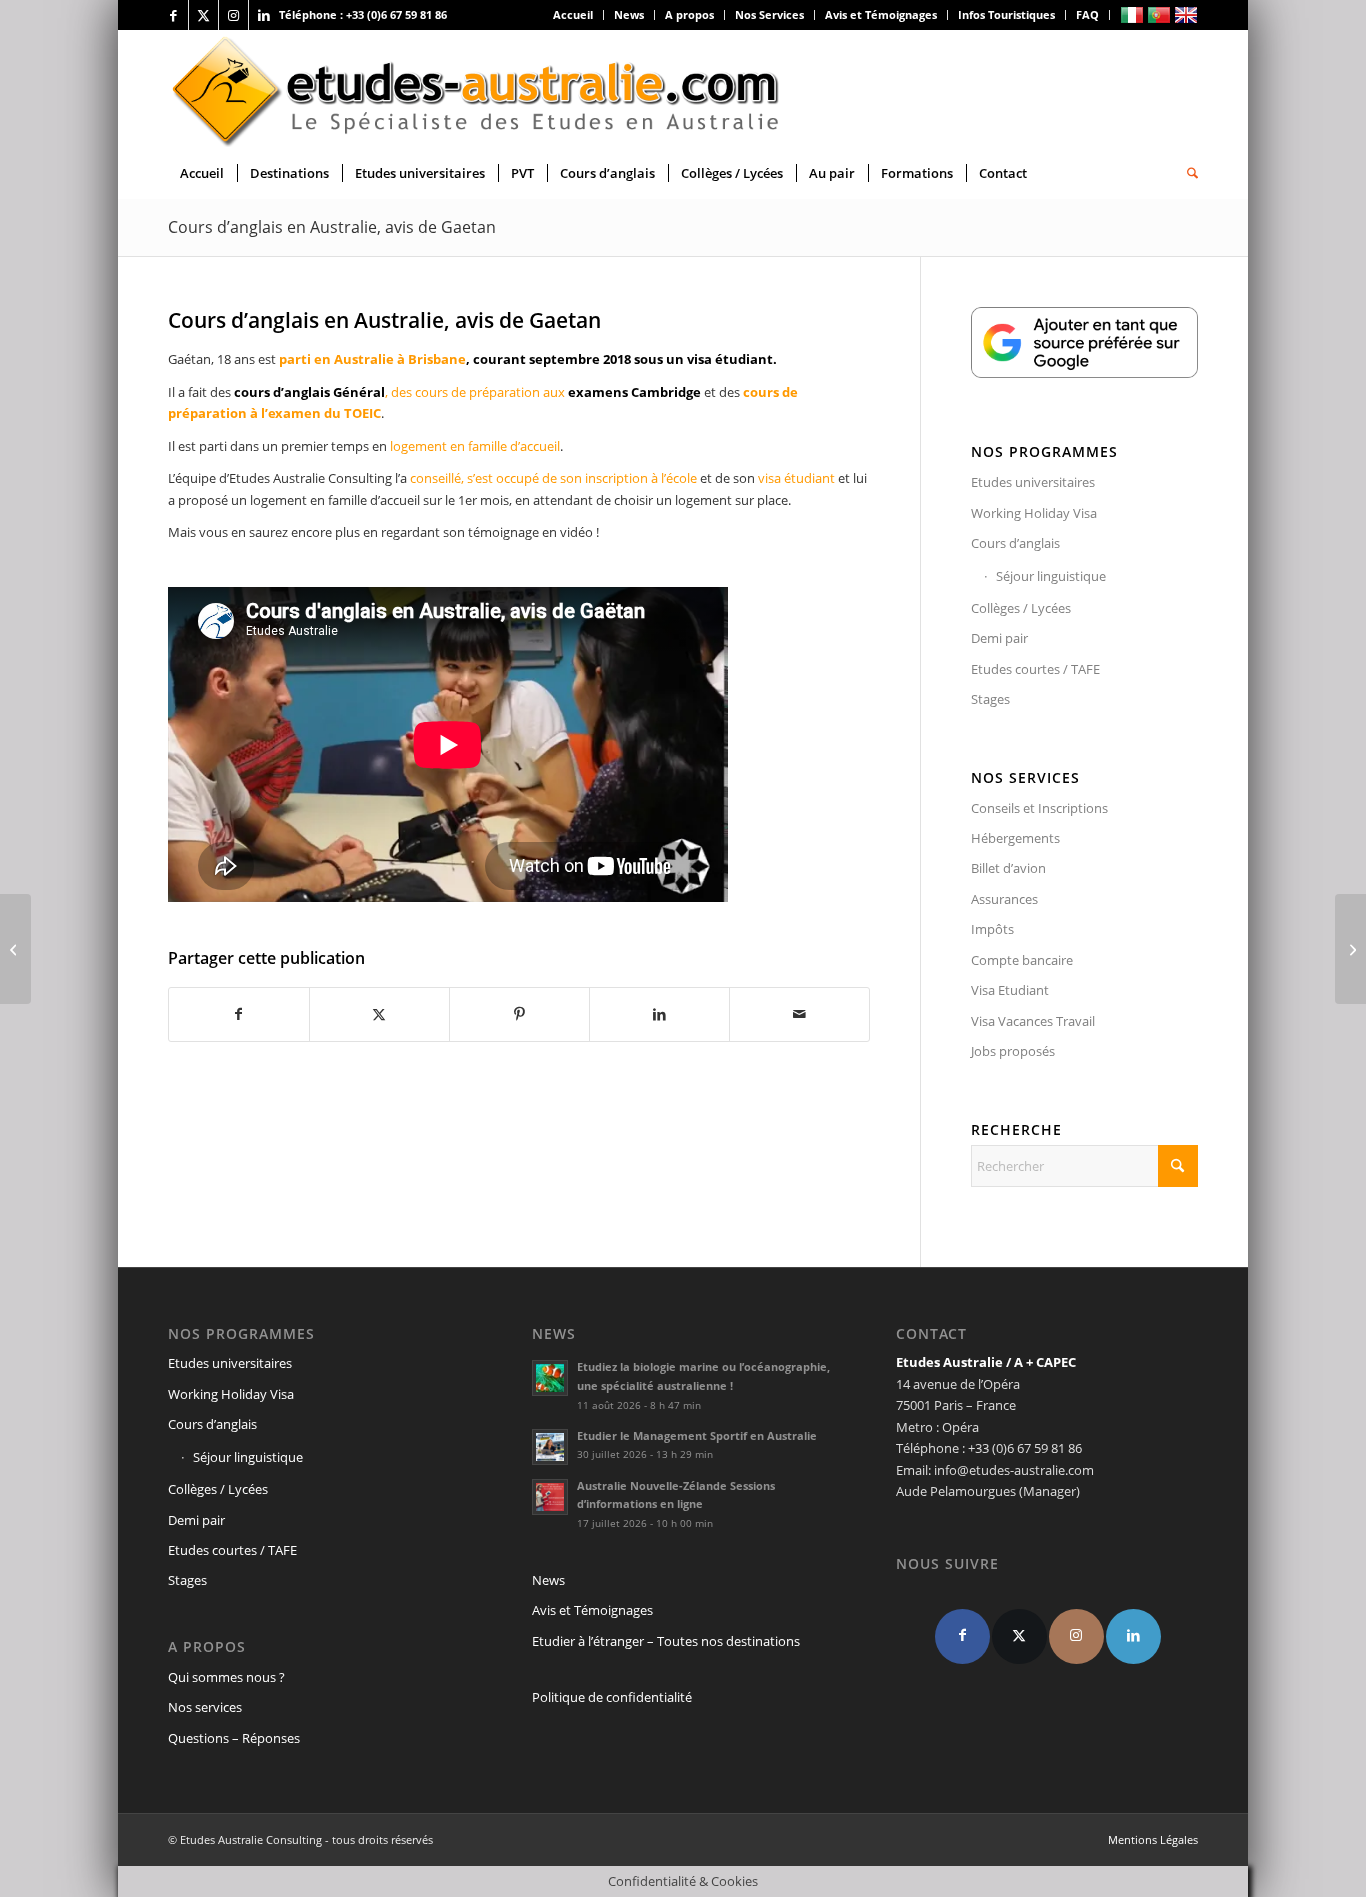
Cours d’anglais (1015, 543)
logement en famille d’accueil (475, 446)
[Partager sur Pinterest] (519, 1014)
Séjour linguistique (1051, 576)
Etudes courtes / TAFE (1035, 669)
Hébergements (1015, 838)
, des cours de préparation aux (467, 392)
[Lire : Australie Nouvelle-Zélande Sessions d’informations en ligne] (550, 1497)
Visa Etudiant (1010, 990)
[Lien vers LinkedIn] (264, 15)
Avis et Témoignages (881, 14)
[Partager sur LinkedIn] (659, 1014)
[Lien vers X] (203, 15)
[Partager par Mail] (799, 1014)
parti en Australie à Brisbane (372, 359)
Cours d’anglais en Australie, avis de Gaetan (332, 227)
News (629, 14)
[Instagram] (1076, 1636)
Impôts (992, 929)
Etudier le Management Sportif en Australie (697, 1435)
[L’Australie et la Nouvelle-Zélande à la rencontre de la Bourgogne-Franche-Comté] (15, 949)
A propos (689, 14)
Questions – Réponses (234, 1738)
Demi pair (999, 638)
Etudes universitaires (1033, 482)
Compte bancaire (1022, 960)
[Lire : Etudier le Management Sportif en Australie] (550, 1447)
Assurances (1004, 899)
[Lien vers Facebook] (173, 15)
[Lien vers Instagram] (233, 15)
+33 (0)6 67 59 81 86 (396, 14)
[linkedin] (1133, 1636)
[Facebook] (962, 1636)
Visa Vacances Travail (1033, 1021)
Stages (990, 699)
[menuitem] (573, 15)
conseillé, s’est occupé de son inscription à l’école (552, 478)
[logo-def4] (477, 89)
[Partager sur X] (379, 1014)
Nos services (205, 1707)
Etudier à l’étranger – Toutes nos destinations (666, 1641)
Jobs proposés (1013, 1051)
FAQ (1087, 14)
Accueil (573, 14)
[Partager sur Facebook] (239, 1014)
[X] (1019, 1636)
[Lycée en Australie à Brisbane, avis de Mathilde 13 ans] (1350, 949)
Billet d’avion (1008, 868)
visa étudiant (796, 478)
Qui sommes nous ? (226, 1677)
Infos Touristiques (1006, 14)
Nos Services (769, 14)
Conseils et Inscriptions (1039, 808)
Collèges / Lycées (1021, 608)
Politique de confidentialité (612, 1697)
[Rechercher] (1186, 173)
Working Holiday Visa (1034, 513)
